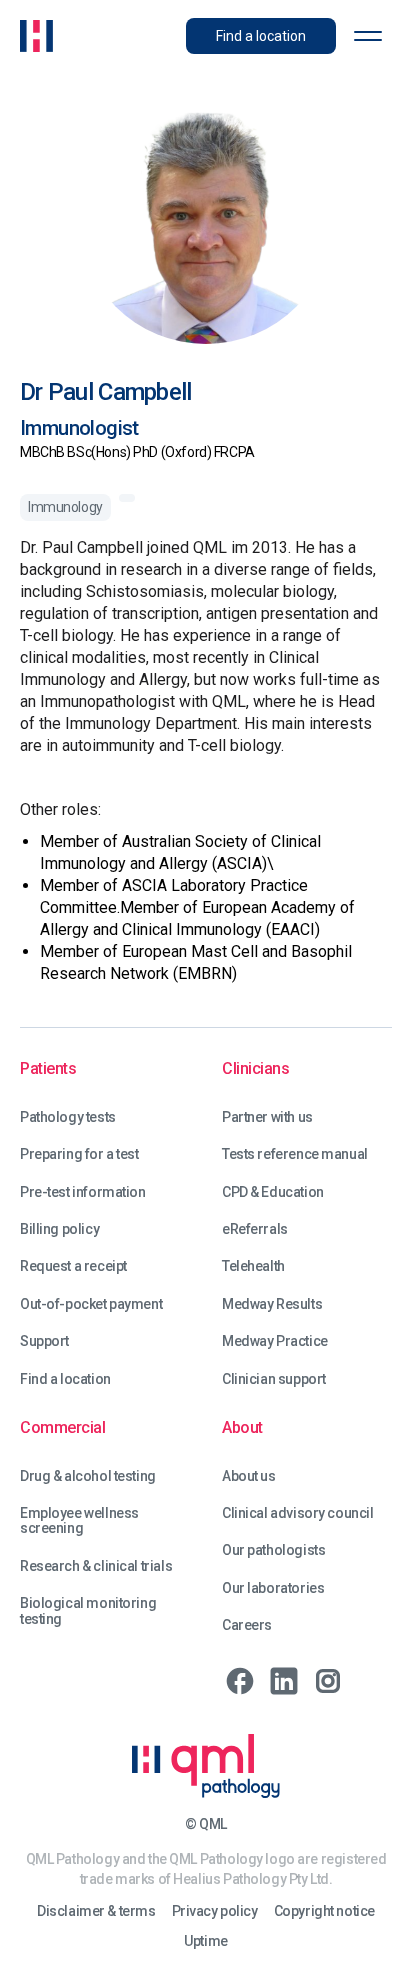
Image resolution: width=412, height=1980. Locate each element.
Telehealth (253, 1266)
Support (44, 1341)
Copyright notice (324, 1911)
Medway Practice (275, 1341)
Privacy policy (215, 1911)
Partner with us (267, 1117)
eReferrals (255, 1229)
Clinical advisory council (298, 1513)
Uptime (205, 1941)
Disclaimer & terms (96, 1911)
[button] (368, 36)
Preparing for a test (79, 1154)
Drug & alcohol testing (88, 1476)
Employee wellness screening (79, 1521)
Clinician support (274, 1379)
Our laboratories (273, 1588)
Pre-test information (83, 1192)
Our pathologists (273, 1550)
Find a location (65, 1379)
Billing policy (59, 1229)
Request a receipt (73, 1266)
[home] (36, 36)
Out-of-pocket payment (91, 1304)
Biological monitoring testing (88, 1611)
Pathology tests (68, 1117)
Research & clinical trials (96, 1566)
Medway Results (272, 1304)
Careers (247, 1625)
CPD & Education (273, 1192)
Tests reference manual (295, 1154)
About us (249, 1476)
